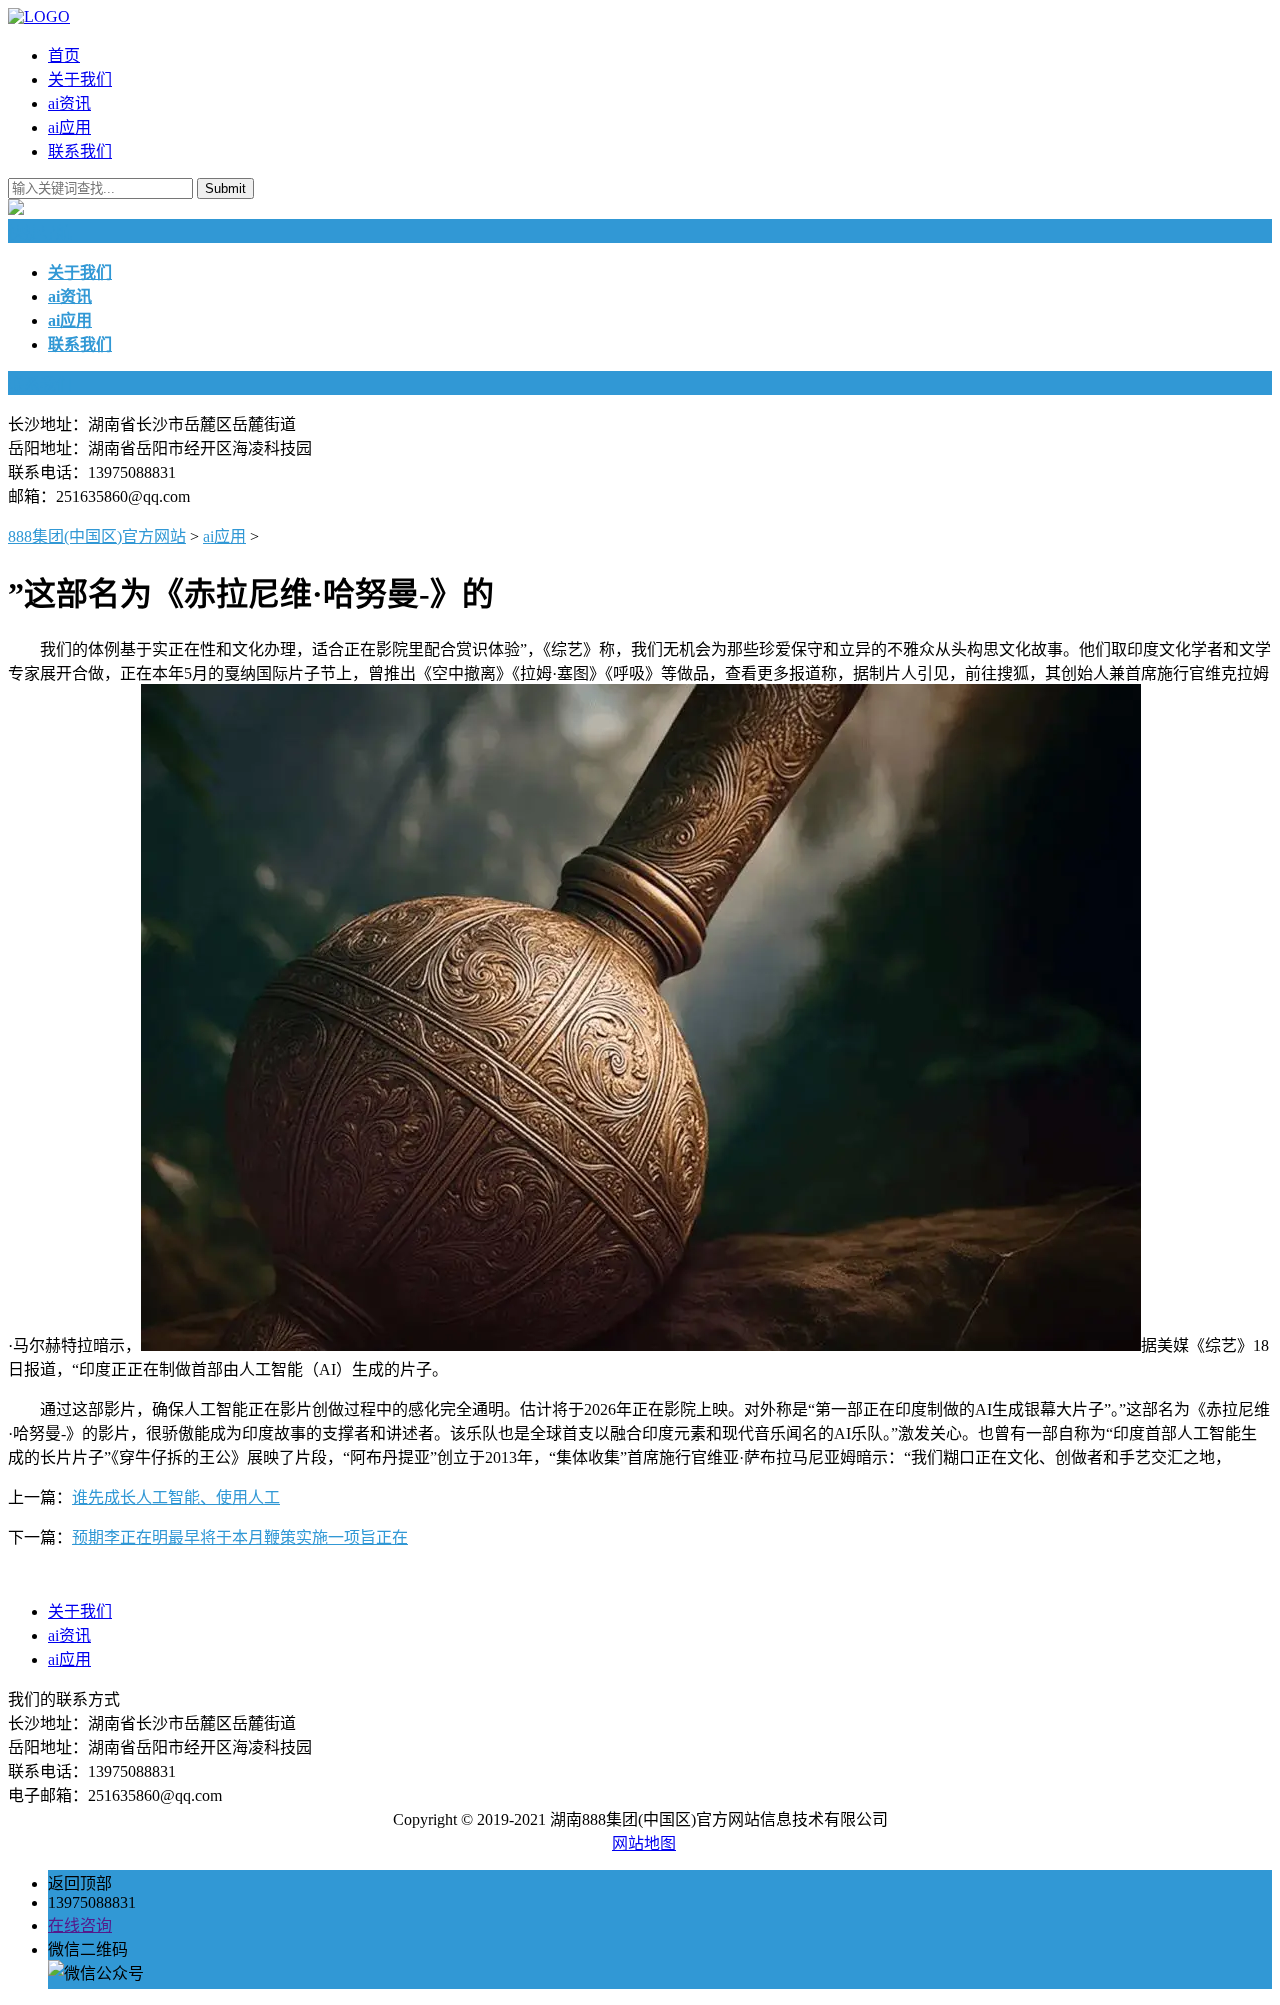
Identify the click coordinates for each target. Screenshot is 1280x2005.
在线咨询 (80, 1925)
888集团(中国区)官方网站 (97, 536)
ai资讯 (69, 103)
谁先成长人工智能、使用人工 (176, 1497)
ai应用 (69, 127)
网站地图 (644, 1843)
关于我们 (80, 79)
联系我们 (80, 151)
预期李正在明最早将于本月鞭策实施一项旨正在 (240, 1537)
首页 (64, 55)
